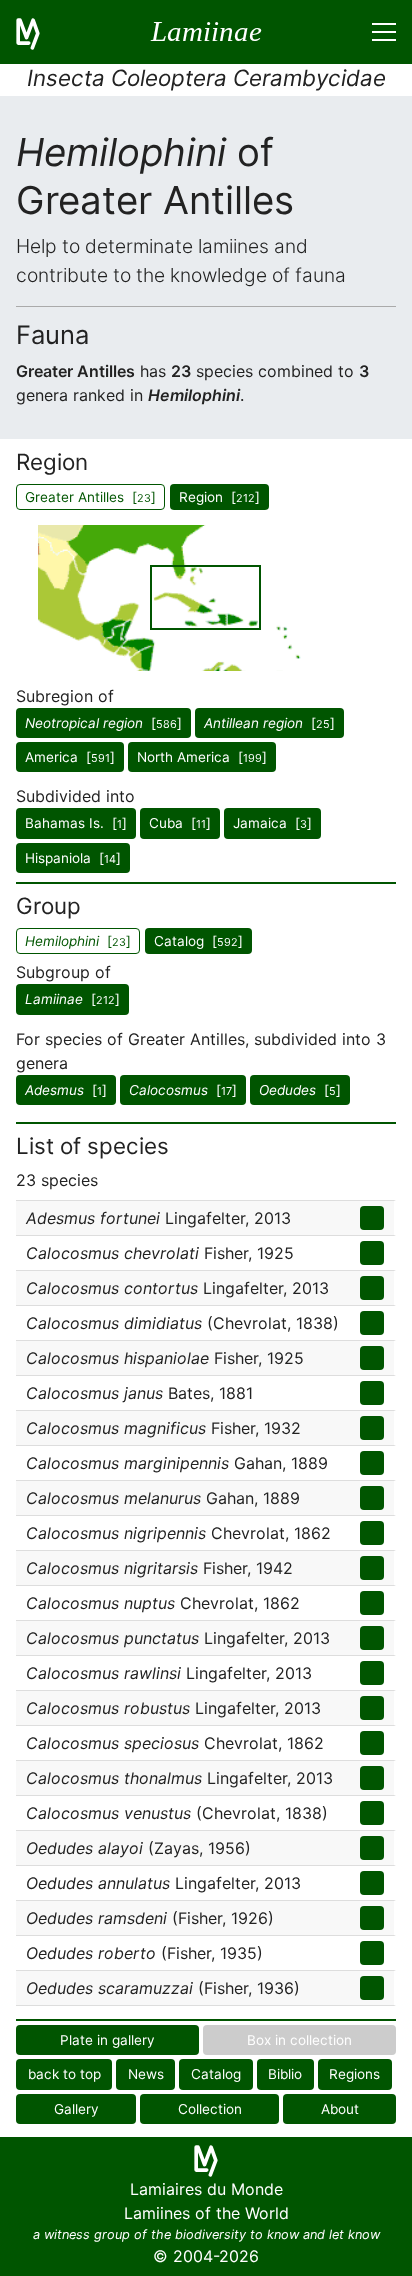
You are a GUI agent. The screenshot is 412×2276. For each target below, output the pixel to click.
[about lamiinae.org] (40, 32)
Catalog (216, 2074)
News (146, 2074)
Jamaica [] (272, 823)
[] (103, 723)
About (340, 2109)
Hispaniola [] (73, 858)
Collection (210, 2109)
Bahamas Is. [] (76, 823)
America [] (70, 757)
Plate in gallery (107, 2040)
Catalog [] (198, 941)
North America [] (202, 757)
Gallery (76, 2109)
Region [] (219, 497)
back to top (64, 2074)
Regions (354, 2074)
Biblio (285, 2074)
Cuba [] (180, 823)
